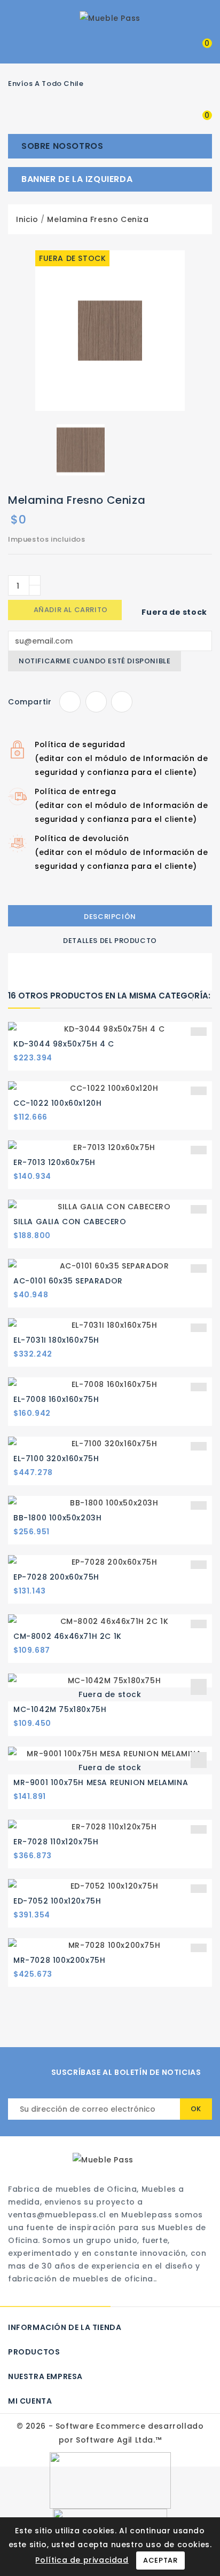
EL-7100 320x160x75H (56, 1459)
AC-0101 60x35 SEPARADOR (68, 1281)
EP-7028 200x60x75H (56, 1577)
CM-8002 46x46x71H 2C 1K (68, 1636)
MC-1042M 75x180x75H (60, 1709)
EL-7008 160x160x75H (56, 1399)
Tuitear (96, 702)
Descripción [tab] (110, 917)
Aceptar (160, 2560)
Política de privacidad (82, 2560)
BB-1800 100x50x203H (57, 1518)
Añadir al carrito (65, 610)
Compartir (70, 702)
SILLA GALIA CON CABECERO (70, 1222)
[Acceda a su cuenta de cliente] (171, 42)
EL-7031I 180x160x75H (56, 1340)
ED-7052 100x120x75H (57, 1901)
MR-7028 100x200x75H (59, 1960)
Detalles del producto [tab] (110, 941)
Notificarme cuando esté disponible (95, 661)
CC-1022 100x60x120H (57, 1103)
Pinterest (122, 702)
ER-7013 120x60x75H (54, 1162)
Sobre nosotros (62, 146)
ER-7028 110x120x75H (56, 1842)
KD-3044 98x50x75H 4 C (64, 1044)
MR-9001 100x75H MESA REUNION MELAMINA (101, 1782)
